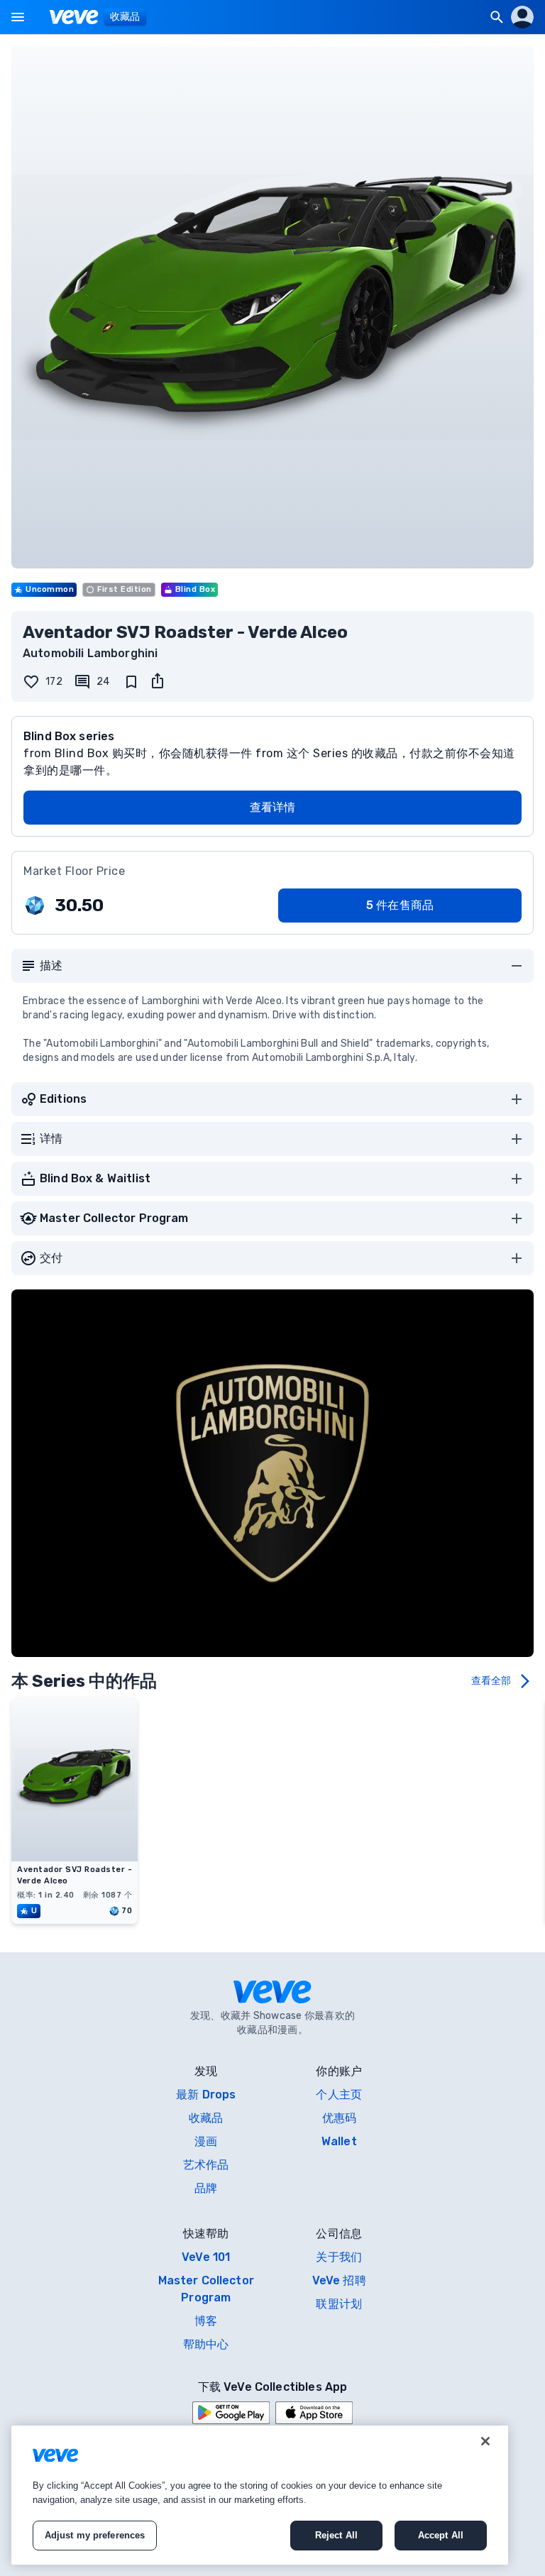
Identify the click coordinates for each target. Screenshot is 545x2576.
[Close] (485, 2441)
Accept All (441, 2535)
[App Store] (314, 2413)
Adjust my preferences (95, 2535)
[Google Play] (231, 2413)
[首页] (74, 17)
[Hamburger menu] (18, 17)
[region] (260, 2495)
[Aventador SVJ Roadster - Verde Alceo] (75, 1857)
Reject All (336, 2535)
